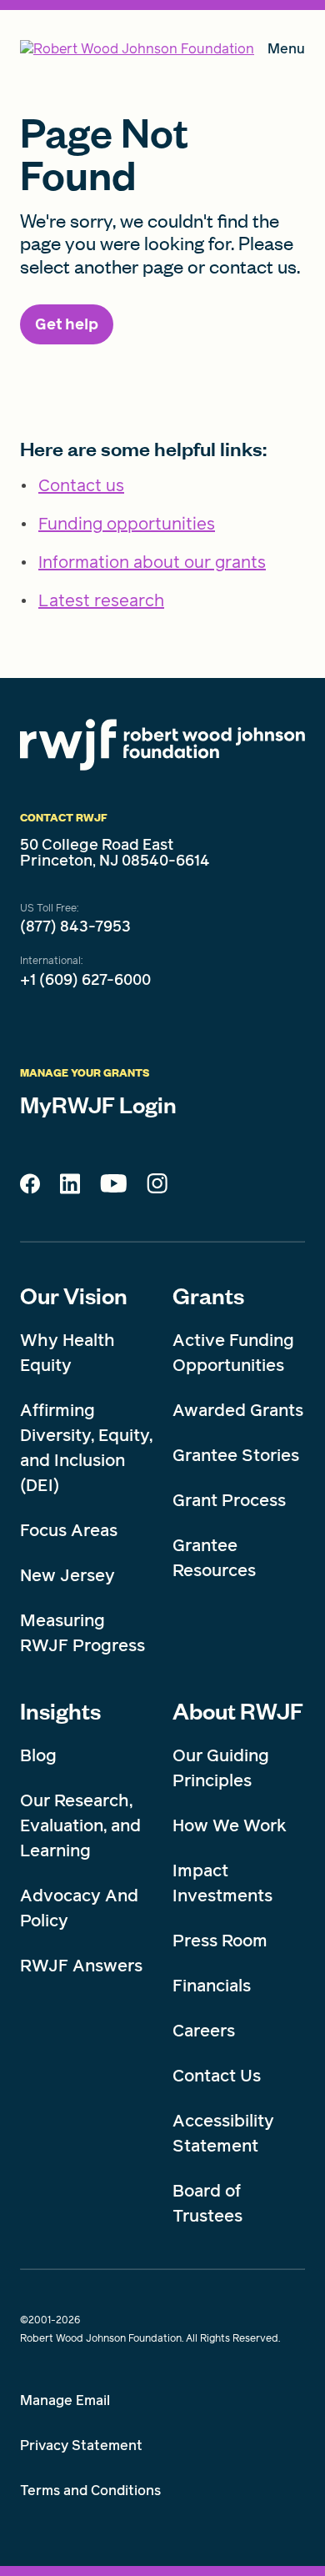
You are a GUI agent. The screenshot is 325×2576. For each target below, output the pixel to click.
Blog (38, 1755)
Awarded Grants (238, 1410)
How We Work (230, 1825)
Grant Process (229, 1500)
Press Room (220, 1941)
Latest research (101, 600)
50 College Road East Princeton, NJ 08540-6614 (115, 853)
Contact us (81, 485)
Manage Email (65, 2400)
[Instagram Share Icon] (157, 1188)
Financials (212, 1986)
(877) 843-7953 (75, 926)
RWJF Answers (81, 1966)
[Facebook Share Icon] (30, 1188)
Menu (286, 52)
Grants (208, 1295)
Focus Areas (69, 1530)
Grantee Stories (236, 1455)
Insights (60, 1710)
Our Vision (74, 1295)
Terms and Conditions (90, 2491)
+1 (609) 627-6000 (85, 980)
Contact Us (217, 2076)
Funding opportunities (127, 524)
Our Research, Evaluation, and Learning (80, 1825)
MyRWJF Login (98, 1104)
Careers (204, 2031)
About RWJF (238, 1710)
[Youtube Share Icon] (113, 1187)
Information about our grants (152, 562)
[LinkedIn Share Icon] (70, 1188)
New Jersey (67, 1575)
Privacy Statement (81, 2445)
